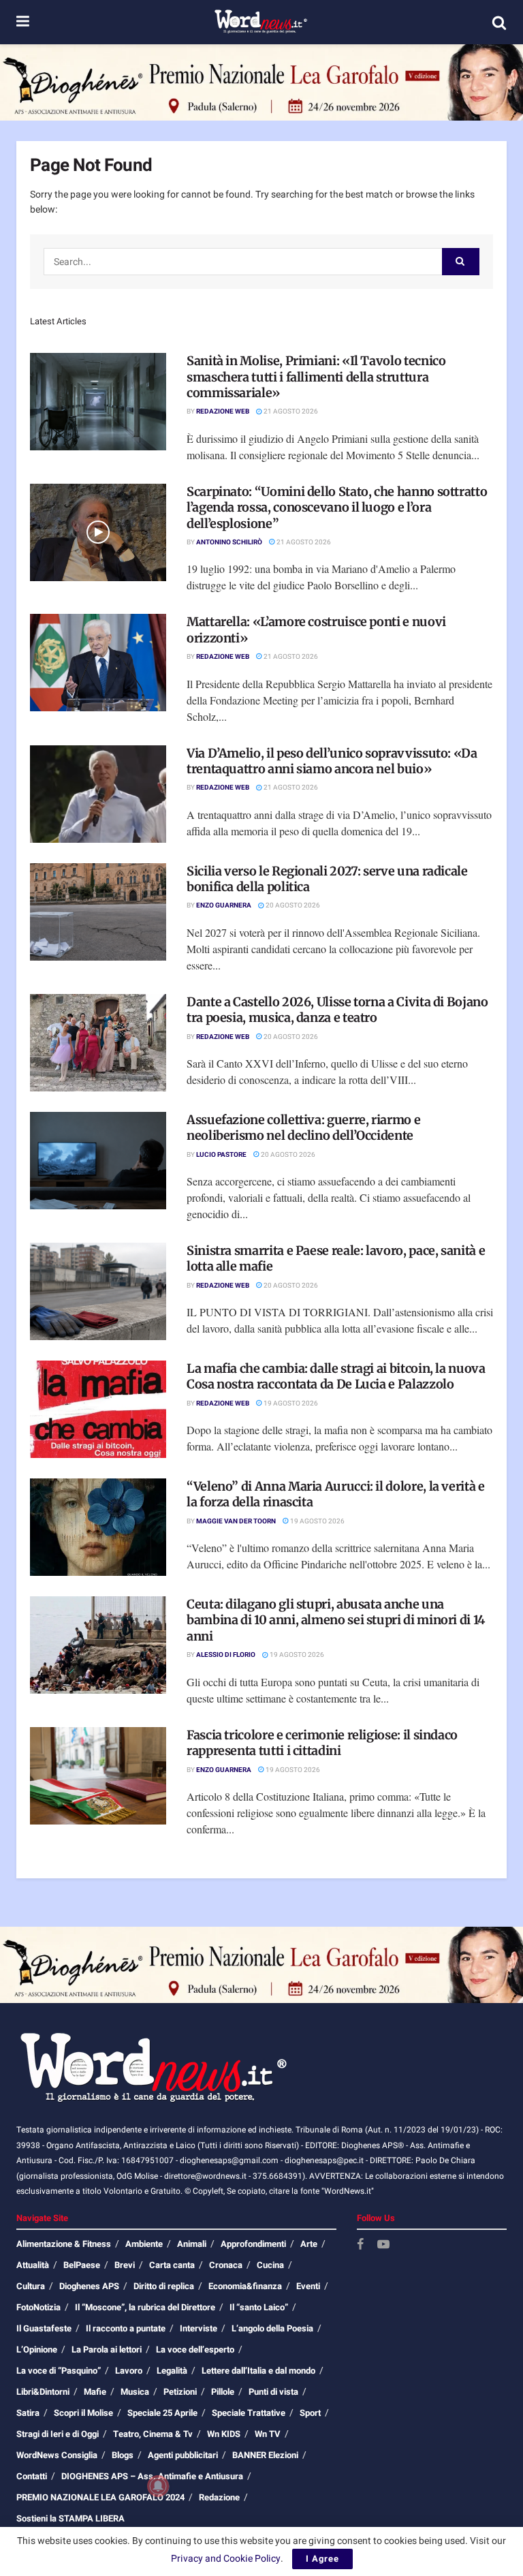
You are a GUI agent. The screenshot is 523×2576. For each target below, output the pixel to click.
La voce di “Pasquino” (59, 2371)
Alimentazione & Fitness (64, 2244)
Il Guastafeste (44, 2328)
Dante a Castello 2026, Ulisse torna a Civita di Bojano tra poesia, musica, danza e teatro (337, 1010)
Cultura (31, 2286)
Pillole (223, 2392)
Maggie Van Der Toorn (236, 1521)
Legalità (172, 2371)
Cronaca (226, 2265)
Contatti (32, 2476)
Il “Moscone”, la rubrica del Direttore (145, 2307)
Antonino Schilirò (229, 542)
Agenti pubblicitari (183, 2455)
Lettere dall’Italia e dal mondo (258, 2371)
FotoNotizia (38, 2307)
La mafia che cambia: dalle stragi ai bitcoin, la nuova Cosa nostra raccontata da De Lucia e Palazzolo (336, 1376)
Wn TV (268, 2434)
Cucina (270, 2265)
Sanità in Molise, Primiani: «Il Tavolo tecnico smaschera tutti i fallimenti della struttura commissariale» (316, 377)
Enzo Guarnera (224, 905)
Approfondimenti (253, 2244)
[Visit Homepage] (260, 22)
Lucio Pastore (221, 1155)
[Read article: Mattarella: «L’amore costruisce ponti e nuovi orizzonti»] (98, 663)
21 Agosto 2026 (290, 412)
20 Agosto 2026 (292, 905)
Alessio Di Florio (226, 1655)
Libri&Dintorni (43, 2392)
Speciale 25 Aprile (162, 2413)
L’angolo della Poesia (272, 2328)
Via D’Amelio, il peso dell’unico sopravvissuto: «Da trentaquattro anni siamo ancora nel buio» (332, 761)
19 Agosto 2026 (290, 1403)
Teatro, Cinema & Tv (153, 2434)
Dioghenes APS (89, 2286)
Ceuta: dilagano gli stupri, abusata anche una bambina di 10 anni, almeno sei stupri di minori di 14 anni (336, 1620)
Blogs (123, 2455)
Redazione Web (223, 412)
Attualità (33, 2265)
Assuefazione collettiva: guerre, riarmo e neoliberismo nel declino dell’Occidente (303, 1128)
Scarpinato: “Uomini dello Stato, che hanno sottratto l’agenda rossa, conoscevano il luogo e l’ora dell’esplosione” (337, 508)
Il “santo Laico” (259, 2307)
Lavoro (129, 2371)
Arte (309, 2244)
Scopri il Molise (83, 2413)
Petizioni (180, 2392)
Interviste (199, 2328)
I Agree (322, 2559)
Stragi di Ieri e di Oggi (58, 2434)
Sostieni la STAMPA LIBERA (70, 2518)
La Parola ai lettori (107, 2349)
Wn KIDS (224, 2434)
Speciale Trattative (249, 2413)
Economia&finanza (245, 2286)
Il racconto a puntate (126, 2328)
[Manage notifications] (158, 2486)
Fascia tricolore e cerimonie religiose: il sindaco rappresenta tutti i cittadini (322, 1743)
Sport (310, 2413)
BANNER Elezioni (265, 2455)
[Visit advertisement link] (261, 82)
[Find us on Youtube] (383, 2245)
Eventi (308, 2286)
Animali (192, 2244)
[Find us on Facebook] (360, 2245)
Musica (135, 2392)
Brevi (125, 2265)
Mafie (95, 2392)
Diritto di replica (164, 2286)
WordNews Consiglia (57, 2455)
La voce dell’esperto (195, 2349)
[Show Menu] (23, 22)
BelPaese (82, 2265)
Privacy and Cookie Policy (226, 2559)
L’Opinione (37, 2349)
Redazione (219, 2497)
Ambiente (144, 2244)
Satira (28, 2413)
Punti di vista (273, 2392)
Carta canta (172, 2265)
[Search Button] (499, 22)
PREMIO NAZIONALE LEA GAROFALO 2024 (100, 2497)
